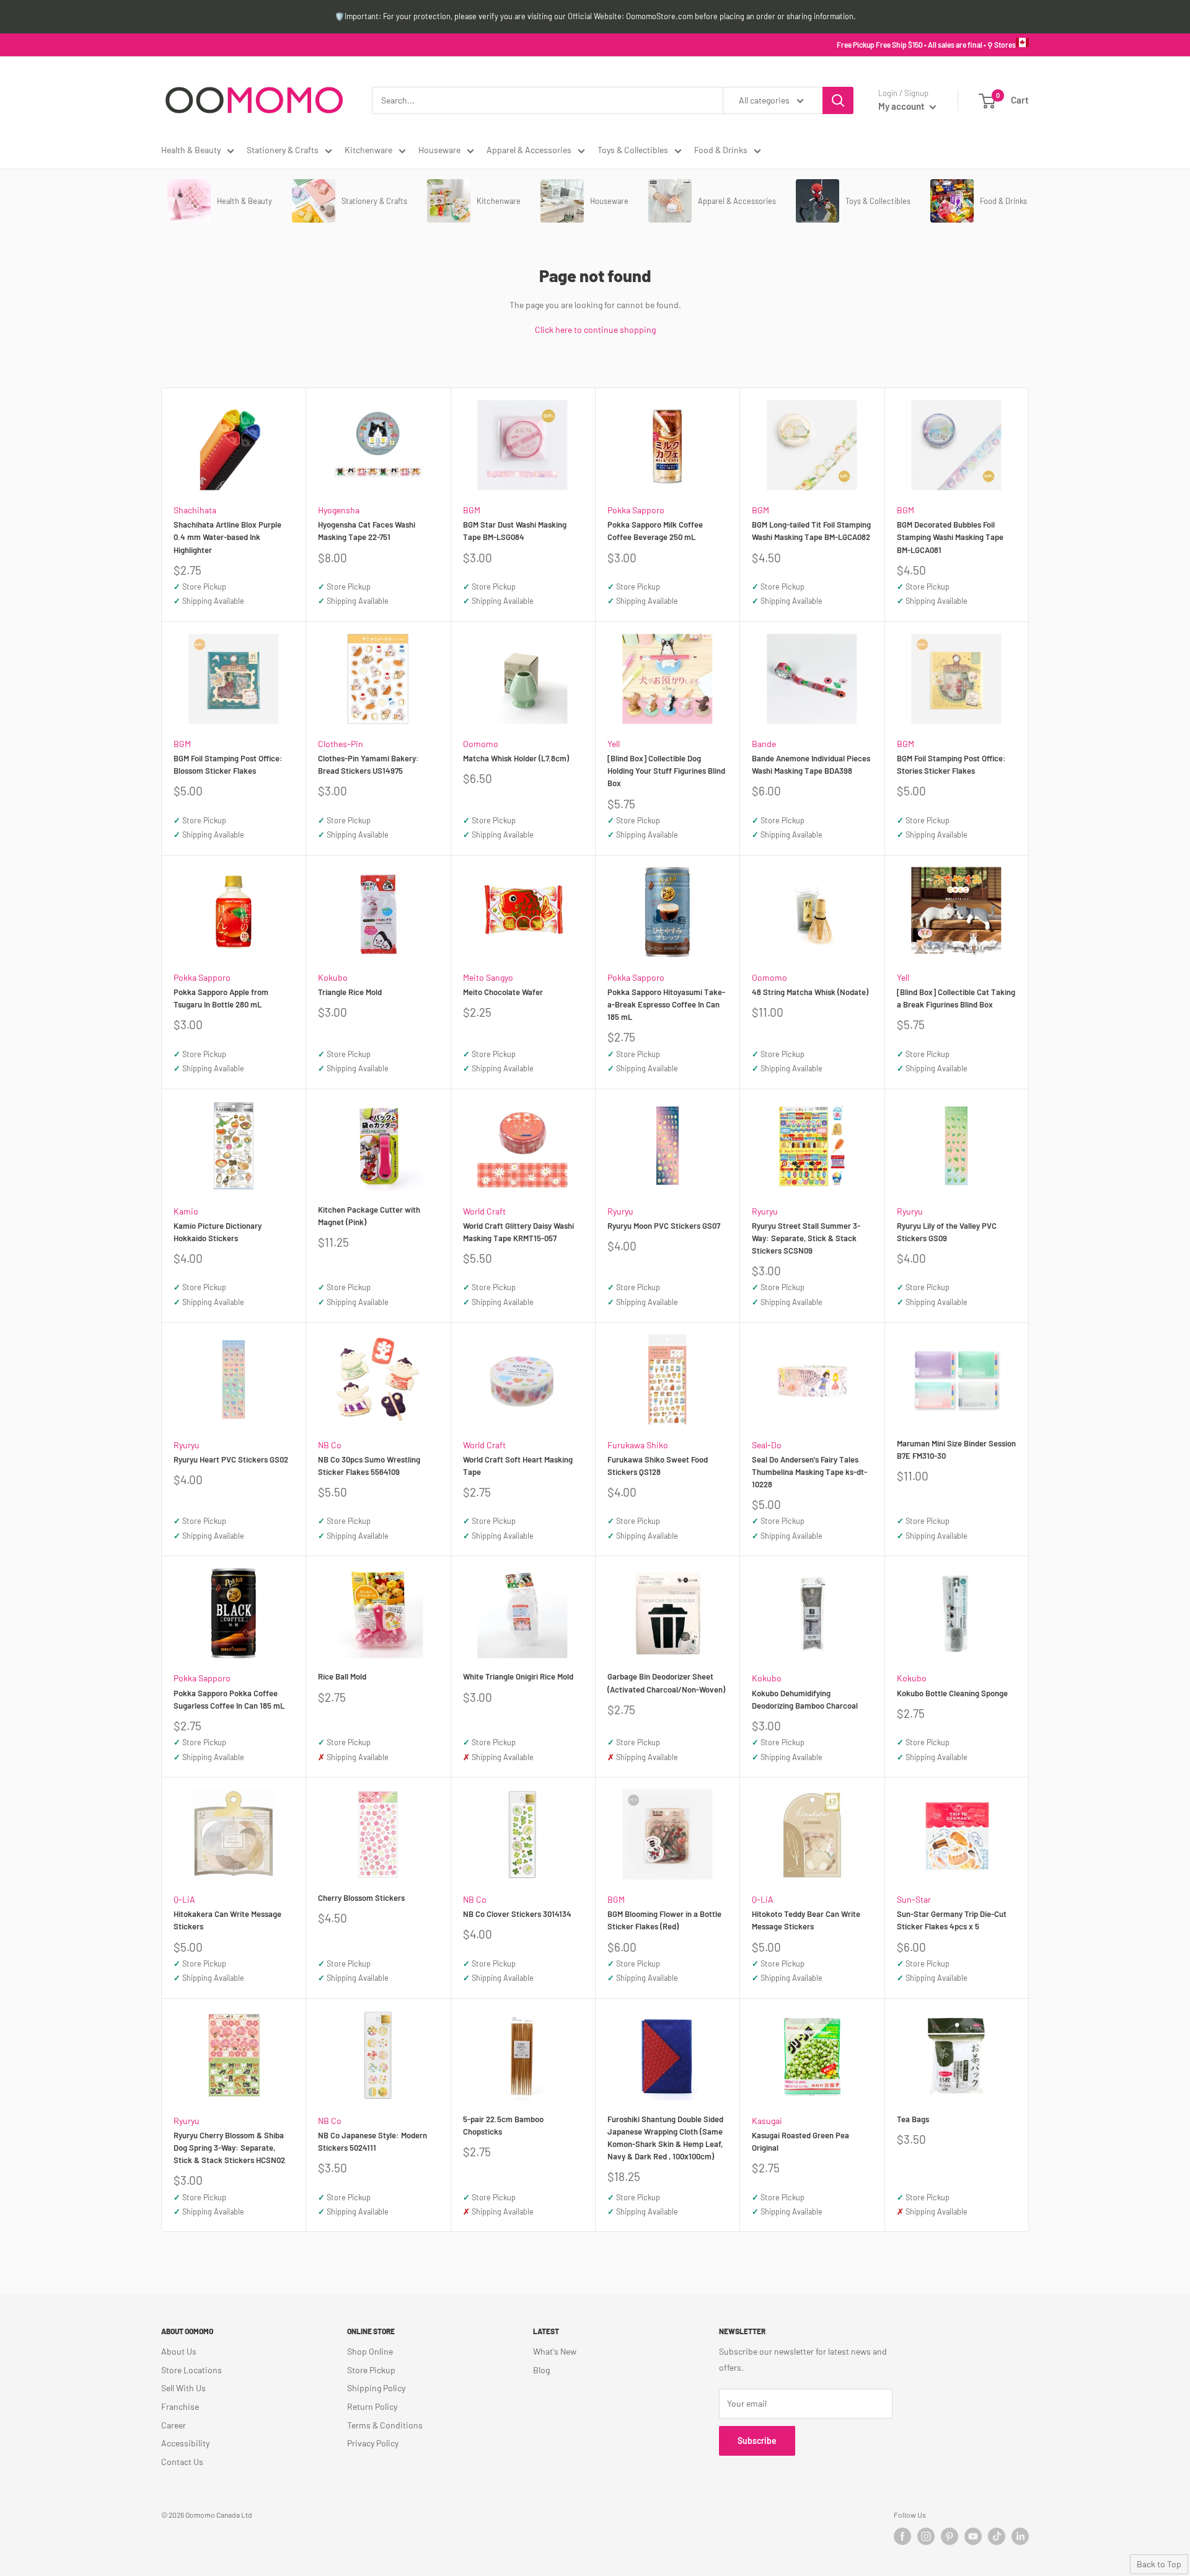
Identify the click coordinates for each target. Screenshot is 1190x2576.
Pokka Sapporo (636, 510)
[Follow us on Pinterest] (950, 2536)
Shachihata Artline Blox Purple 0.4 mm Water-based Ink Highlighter (227, 537)
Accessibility (185, 2443)
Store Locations (192, 2370)
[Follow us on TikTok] (997, 2536)
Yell (614, 744)
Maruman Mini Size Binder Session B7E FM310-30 (956, 1450)
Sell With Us (183, 2388)
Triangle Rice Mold (350, 992)
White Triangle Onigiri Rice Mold (518, 1676)
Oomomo (481, 744)
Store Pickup (371, 2370)
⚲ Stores (1002, 45)
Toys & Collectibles (633, 150)
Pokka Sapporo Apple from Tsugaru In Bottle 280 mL (221, 998)
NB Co (330, 1445)
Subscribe (757, 2441)
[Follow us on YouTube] (973, 2536)
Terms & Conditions (385, 2425)
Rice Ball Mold (342, 1676)
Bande (764, 744)
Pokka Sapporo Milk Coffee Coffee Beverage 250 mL (655, 531)
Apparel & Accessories (529, 150)
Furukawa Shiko (638, 1445)
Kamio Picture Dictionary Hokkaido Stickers (218, 1232)
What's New (555, 2351)
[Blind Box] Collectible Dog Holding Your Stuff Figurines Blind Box (666, 771)
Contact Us (182, 2462)
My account (902, 106)
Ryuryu (620, 1211)
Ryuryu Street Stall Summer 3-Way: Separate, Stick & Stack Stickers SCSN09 (806, 1238)
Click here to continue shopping (595, 330)
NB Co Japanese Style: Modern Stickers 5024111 (372, 2141)
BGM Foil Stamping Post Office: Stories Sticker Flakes (951, 764)
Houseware (439, 150)
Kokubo (333, 977)
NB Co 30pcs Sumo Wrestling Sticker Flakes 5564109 (369, 1466)
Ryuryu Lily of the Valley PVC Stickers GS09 (947, 1232)
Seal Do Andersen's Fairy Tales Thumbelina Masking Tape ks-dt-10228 (809, 1472)
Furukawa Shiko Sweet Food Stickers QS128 (658, 1466)
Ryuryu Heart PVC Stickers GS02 (231, 1459)
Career (174, 2425)
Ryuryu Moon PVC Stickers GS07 (664, 1226)
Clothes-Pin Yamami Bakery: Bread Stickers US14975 (368, 764)
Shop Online (370, 2351)
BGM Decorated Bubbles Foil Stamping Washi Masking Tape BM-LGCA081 (950, 537)
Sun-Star (914, 1899)
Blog (541, 2370)
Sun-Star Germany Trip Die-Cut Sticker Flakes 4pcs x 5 (952, 1920)
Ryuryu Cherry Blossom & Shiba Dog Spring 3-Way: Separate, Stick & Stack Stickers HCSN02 (229, 2148)
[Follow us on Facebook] (902, 2536)
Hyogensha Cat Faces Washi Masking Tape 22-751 (367, 531)
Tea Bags (913, 2119)
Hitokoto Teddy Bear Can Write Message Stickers (806, 1920)
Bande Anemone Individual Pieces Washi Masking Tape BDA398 (811, 764)
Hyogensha (339, 510)
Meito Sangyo (488, 977)
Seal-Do (767, 1445)
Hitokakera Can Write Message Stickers (227, 1920)
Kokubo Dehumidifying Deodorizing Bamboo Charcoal (805, 1699)
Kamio (186, 1211)
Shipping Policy (376, 2388)
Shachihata (195, 510)
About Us (179, 2351)
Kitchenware (368, 150)
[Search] (838, 100)
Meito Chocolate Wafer (503, 992)
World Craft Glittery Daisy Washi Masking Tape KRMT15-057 (518, 1232)
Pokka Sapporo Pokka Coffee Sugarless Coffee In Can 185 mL (229, 1699)
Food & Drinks (721, 150)
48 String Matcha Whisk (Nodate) (810, 992)
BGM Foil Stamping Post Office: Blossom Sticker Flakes (228, 764)
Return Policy (372, 2406)
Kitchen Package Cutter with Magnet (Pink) (369, 1216)
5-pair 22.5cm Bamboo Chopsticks (503, 2125)
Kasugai (767, 2121)
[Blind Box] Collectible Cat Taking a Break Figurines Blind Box (956, 998)
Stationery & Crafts (283, 150)
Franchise (180, 2406)
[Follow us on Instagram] (926, 2536)
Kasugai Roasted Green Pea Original (800, 2141)
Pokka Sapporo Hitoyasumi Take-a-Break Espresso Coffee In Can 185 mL (666, 1004)
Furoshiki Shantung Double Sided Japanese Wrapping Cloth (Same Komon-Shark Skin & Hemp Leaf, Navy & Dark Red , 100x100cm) (665, 2138)
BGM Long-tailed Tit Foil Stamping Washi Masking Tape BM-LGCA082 (811, 531)
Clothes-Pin (341, 744)
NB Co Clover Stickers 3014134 (517, 1914)
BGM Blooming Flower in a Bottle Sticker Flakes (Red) (664, 1920)
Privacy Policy (373, 2443)
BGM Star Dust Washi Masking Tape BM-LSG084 (515, 531)
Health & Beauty (191, 150)
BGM (472, 510)
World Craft (484, 1211)
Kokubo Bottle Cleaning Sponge (952, 1693)
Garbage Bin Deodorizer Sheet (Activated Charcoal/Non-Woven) (666, 1683)
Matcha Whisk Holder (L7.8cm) (516, 758)
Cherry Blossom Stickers (361, 1898)
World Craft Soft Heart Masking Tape (518, 1466)
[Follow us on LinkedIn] (1020, 2536)
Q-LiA (184, 1899)
